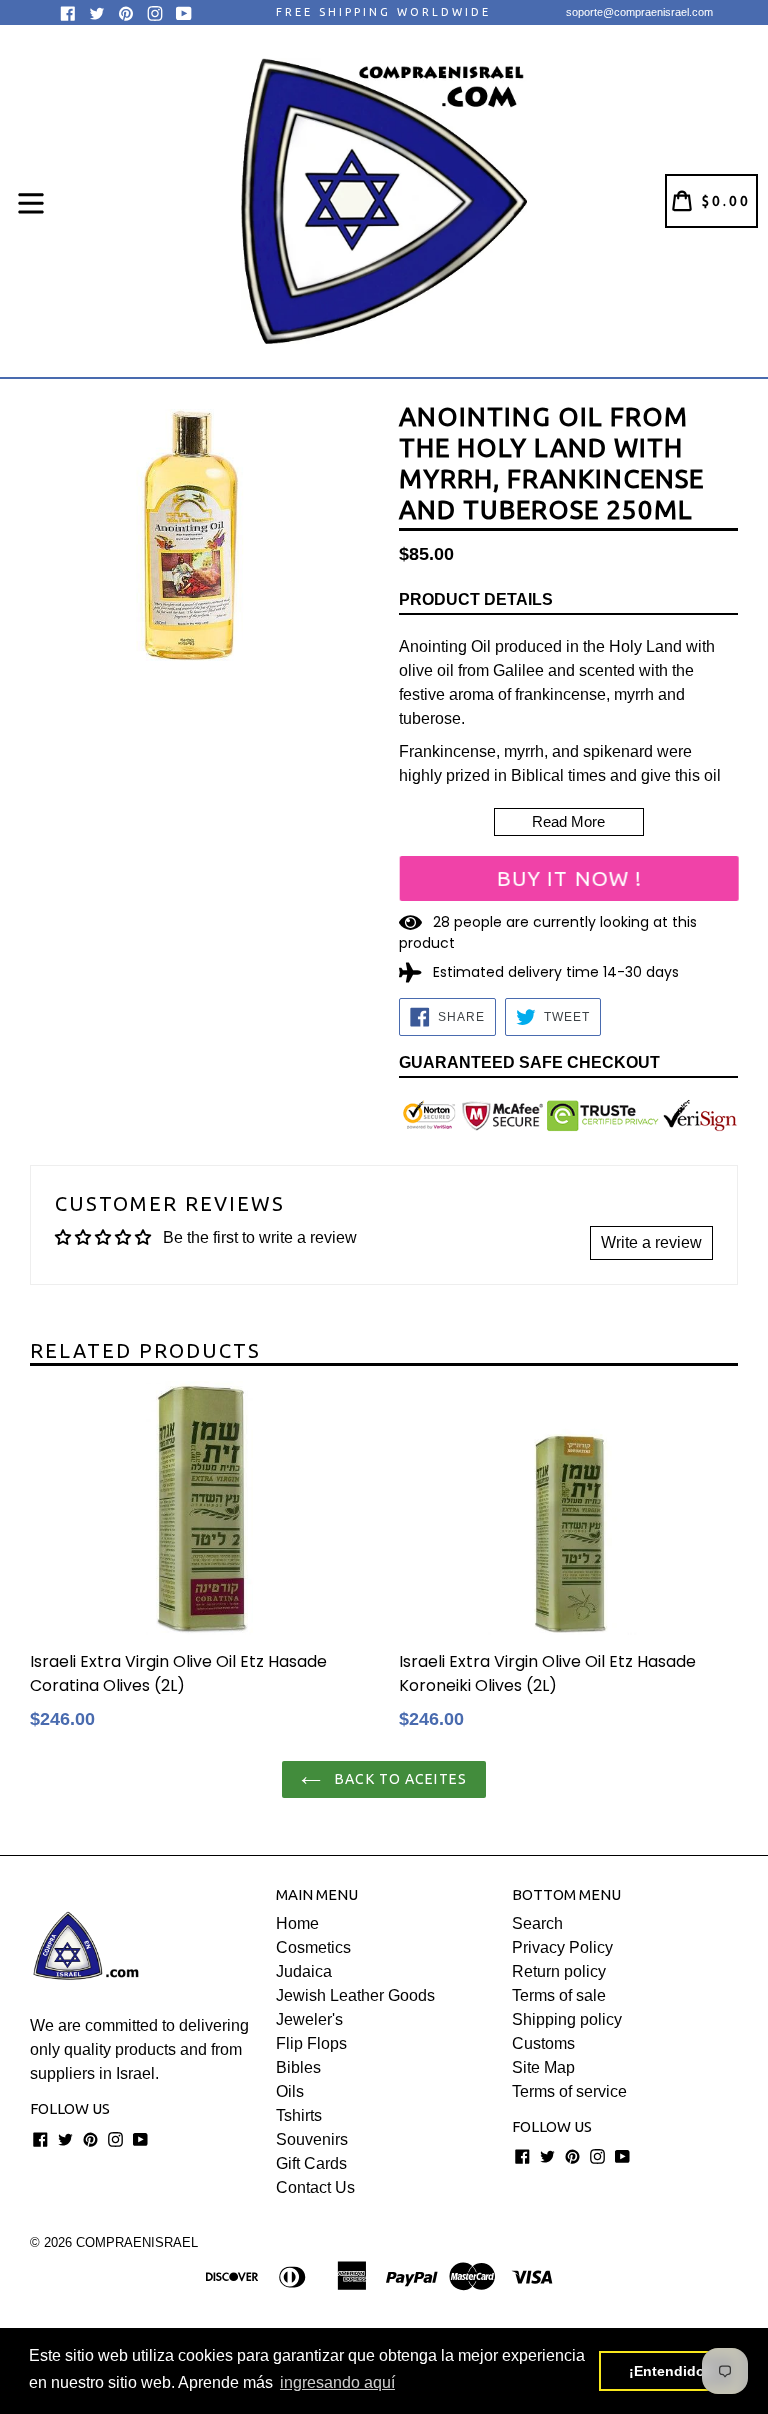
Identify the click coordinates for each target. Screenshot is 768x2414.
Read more (568, 821)
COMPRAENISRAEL (137, 2242)
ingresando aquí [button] (337, 2382)
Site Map (543, 2067)
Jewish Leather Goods (355, 1995)
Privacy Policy (562, 1947)
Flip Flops (311, 2043)
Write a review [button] (651, 1242)
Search (537, 1923)
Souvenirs (312, 2139)
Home (297, 1923)
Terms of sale (559, 1995)
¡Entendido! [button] (669, 2371)
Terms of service (569, 2091)
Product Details (476, 599)
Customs (543, 2043)
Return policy (559, 1971)
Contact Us (315, 2187)
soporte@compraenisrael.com (639, 12)
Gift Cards (311, 2163)
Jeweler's (309, 2019)
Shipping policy (567, 2019)
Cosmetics (313, 1947)
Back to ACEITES (399, 1779)
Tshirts (299, 2115)
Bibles (298, 2067)
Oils (290, 2091)
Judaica (304, 1971)
